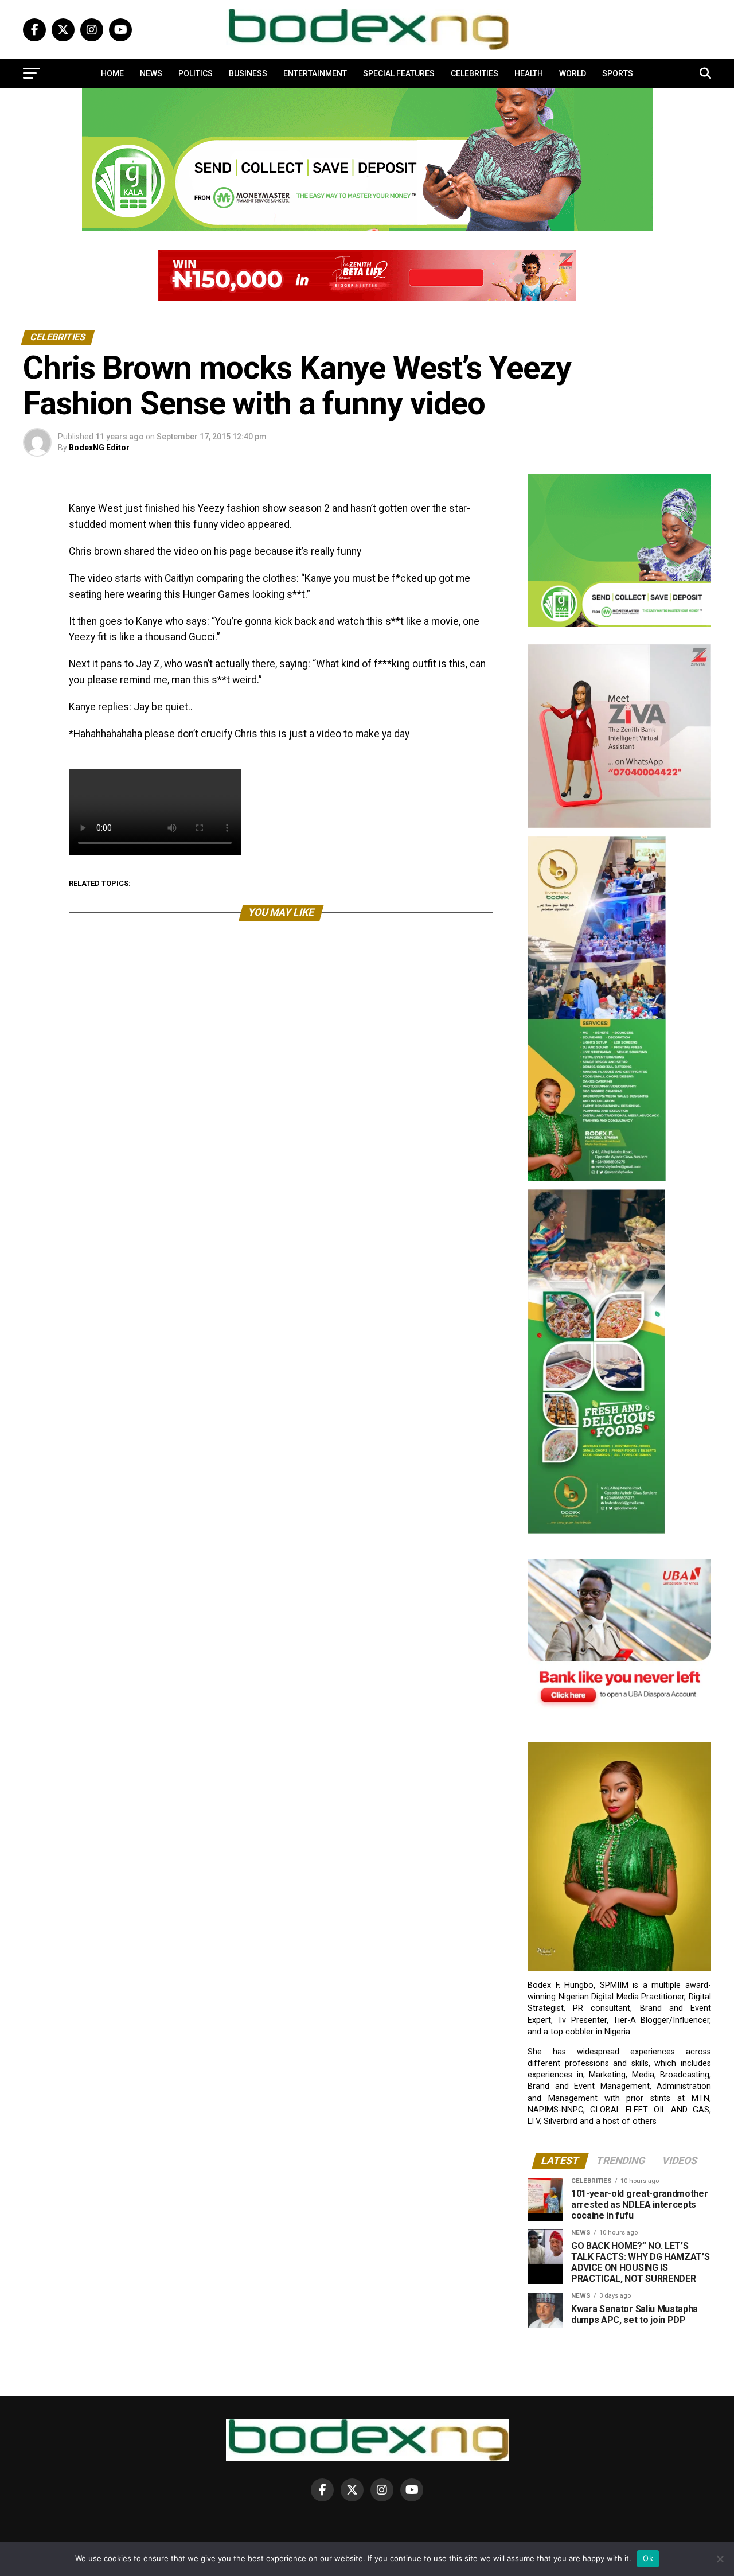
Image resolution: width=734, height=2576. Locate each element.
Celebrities (475, 73)
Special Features (399, 73)
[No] (720, 2559)
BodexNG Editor (99, 448)
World (573, 73)
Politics (196, 73)
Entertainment (315, 73)
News (151, 73)
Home (112, 73)
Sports (618, 73)
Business (248, 73)
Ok (648, 2558)
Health (529, 73)
